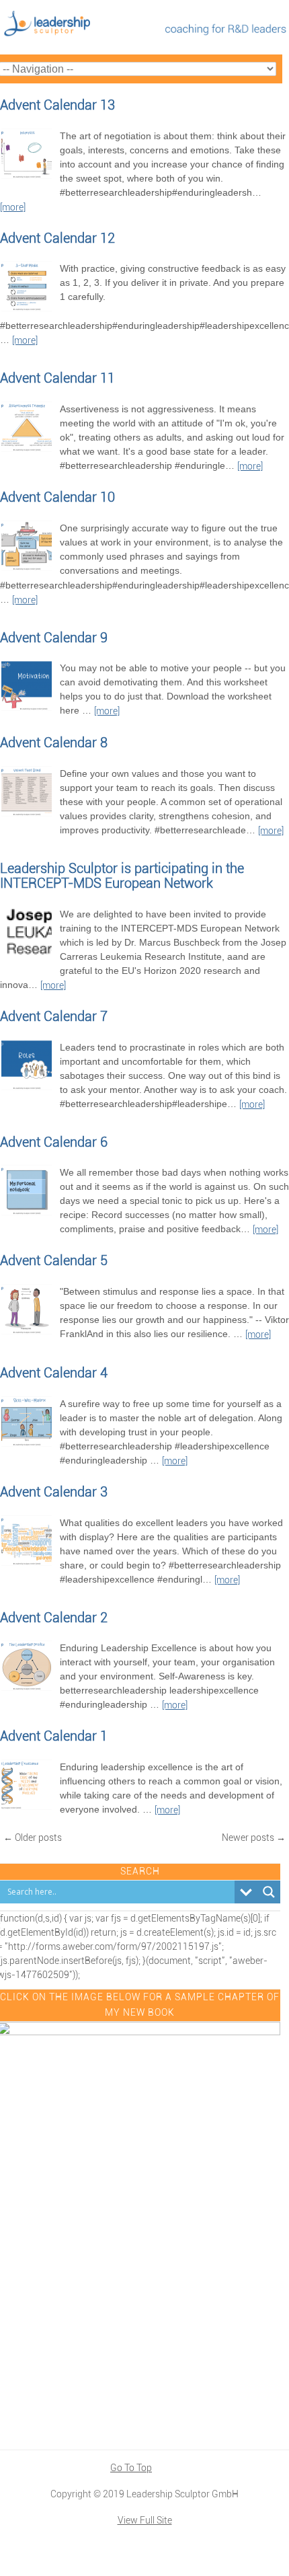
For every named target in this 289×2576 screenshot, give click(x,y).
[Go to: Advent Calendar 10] (27, 569)
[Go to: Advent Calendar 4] (27, 1445)
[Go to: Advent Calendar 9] (27, 709)
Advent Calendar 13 (57, 105)
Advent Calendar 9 (54, 638)
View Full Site (145, 2520)
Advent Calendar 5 (54, 1260)
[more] (13, 207)
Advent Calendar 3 (54, 1492)
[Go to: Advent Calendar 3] (27, 1564)
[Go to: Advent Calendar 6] (27, 1213)
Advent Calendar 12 (57, 238)
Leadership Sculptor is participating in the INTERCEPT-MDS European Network (122, 876)
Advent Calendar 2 (54, 1618)
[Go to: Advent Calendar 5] (27, 1332)
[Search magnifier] (269, 1892)
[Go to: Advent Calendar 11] (27, 450)
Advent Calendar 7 (54, 1016)
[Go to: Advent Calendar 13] (27, 177)
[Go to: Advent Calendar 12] (27, 309)
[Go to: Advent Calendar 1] (27, 1808)
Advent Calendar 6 (54, 1142)
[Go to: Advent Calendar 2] (27, 1689)
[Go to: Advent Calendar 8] (27, 815)
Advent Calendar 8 (54, 743)
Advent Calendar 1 (54, 1736)
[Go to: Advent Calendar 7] (27, 1088)
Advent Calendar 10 (57, 497)
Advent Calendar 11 (57, 378)
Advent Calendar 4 (54, 1373)
